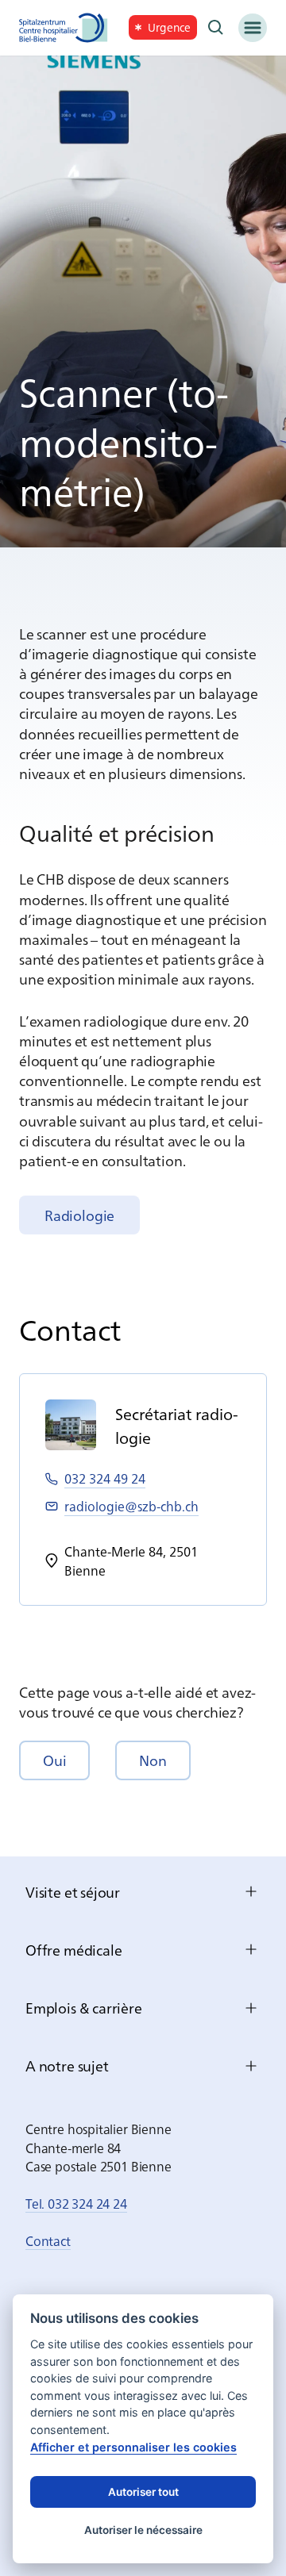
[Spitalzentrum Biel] (64, 28)
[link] (163, 27)
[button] (54, 1760)
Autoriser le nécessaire (143, 2530)
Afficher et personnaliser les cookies (133, 2447)
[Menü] (253, 28)
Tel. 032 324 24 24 (76, 2203)
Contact (48, 2240)
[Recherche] (216, 28)
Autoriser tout (143, 2492)
